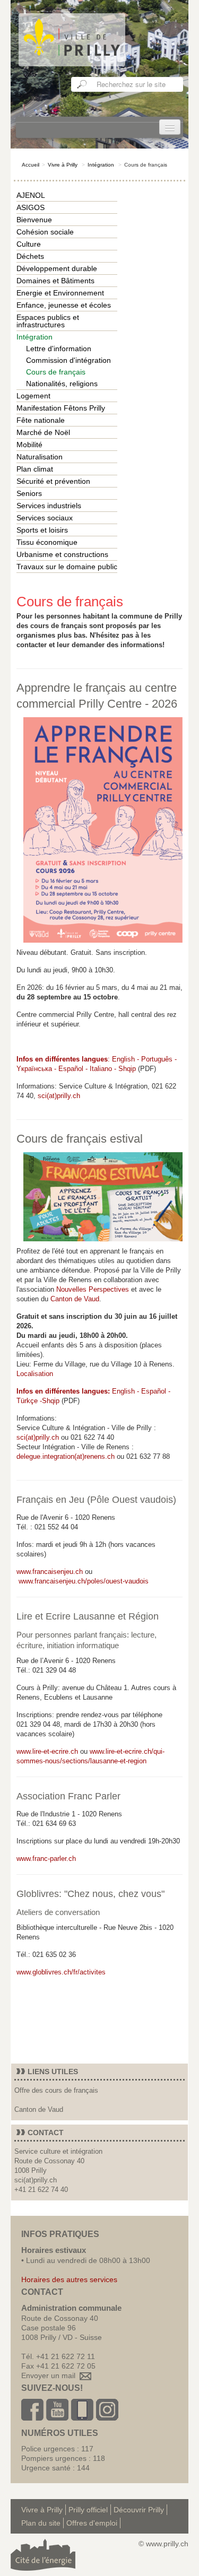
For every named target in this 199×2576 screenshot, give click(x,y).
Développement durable (57, 268)
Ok (82, 84)
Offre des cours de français (56, 2090)
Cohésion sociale (45, 232)
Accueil (31, 165)
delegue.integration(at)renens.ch (66, 1456)
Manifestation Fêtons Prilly (61, 408)
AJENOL (31, 195)
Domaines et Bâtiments (55, 281)
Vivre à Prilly (63, 165)
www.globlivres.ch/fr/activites (61, 1972)
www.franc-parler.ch (46, 1859)
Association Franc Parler (68, 1796)
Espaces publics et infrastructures (48, 321)
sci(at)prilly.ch (59, 1096)
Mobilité (29, 445)
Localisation (35, 1374)
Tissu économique (47, 542)
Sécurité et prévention (53, 481)
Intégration (101, 165)
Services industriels (49, 506)
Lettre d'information (59, 349)
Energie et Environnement (60, 293)
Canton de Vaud (75, 1299)
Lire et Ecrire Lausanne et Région (88, 1616)
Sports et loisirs (42, 530)
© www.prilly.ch (163, 2544)
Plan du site (41, 2523)
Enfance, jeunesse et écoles (64, 305)
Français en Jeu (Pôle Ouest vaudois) (96, 1500)
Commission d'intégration (68, 360)
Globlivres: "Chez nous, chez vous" (90, 1894)
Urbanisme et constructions (62, 554)
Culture (29, 244)
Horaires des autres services (69, 2279)
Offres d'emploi (92, 2523)
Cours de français (56, 372)
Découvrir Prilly (139, 2510)
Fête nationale (41, 420)
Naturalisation (40, 457)
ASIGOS (31, 207)
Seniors (29, 493)
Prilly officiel (88, 2510)
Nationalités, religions (62, 384)
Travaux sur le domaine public (67, 567)
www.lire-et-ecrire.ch (47, 1751)
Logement (33, 396)
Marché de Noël (43, 432)
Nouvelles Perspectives (93, 1289)
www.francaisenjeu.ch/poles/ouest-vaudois (84, 1581)
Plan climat (35, 469)
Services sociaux (45, 518)
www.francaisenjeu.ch (50, 1572)
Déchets (30, 256)
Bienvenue (34, 220)
